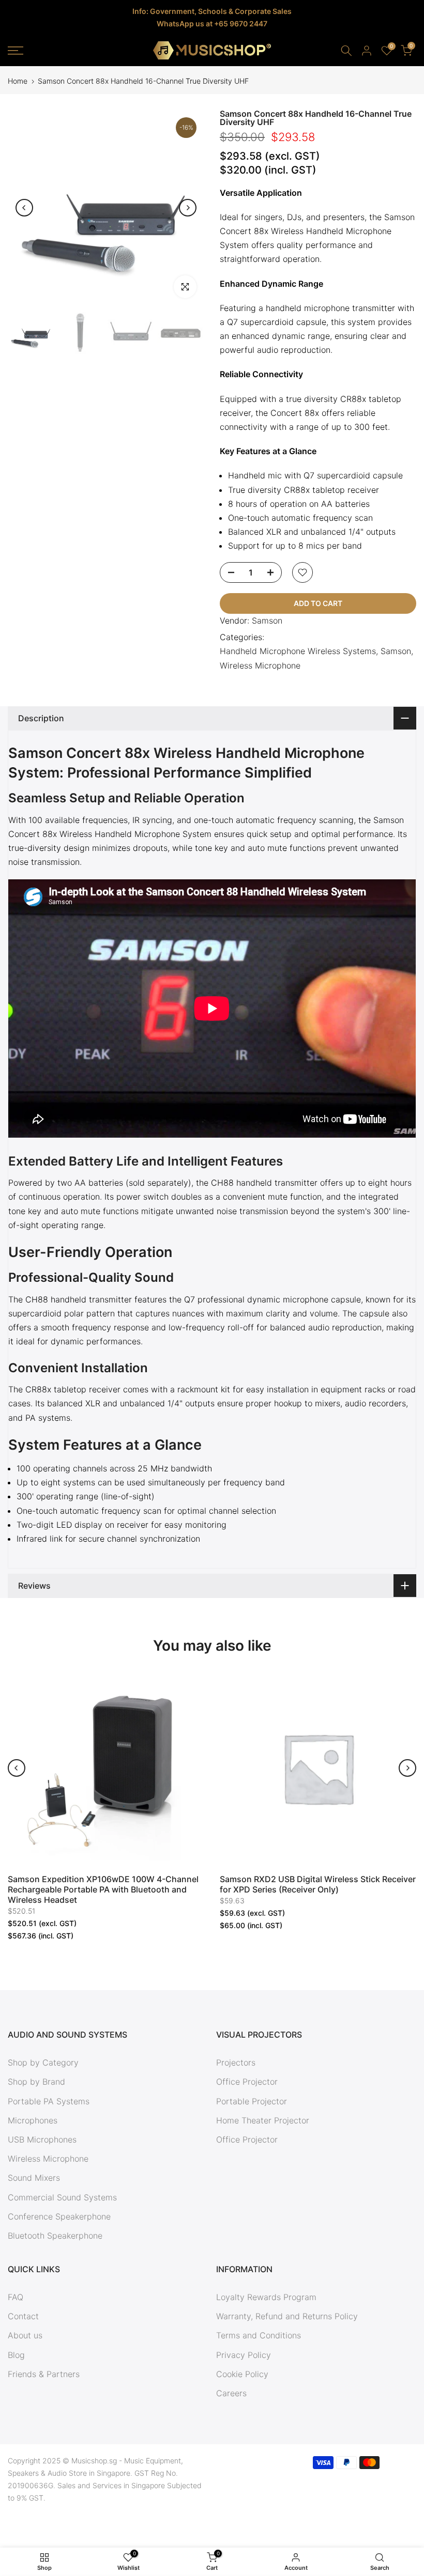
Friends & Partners (44, 2374)
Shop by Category (43, 2062)
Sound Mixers (34, 2178)
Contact (23, 2316)
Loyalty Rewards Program (266, 2297)
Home (18, 81)
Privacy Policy (244, 2355)
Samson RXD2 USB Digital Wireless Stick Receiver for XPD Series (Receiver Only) (318, 1884)
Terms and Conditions (259, 2335)
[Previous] (24, 208)
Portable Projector (252, 2101)
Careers (231, 2393)
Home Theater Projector (263, 2120)
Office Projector (247, 2082)
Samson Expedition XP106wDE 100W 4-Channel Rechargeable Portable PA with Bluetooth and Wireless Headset (103, 1889)
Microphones (33, 2120)
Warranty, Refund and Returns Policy (287, 2316)
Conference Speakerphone (59, 2216)
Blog (16, 2355)
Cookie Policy (242, 2374)
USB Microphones (42, 2139)
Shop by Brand (36, 2082)
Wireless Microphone (260, 665)
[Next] (188, 208)
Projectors (236, 2062)
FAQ (16, 2297)
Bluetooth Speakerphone (55, 2236)
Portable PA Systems (49, 2101)
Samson (267, 620)
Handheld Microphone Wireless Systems (298, 651)
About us (25, 2335)
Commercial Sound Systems (62, 2197)
